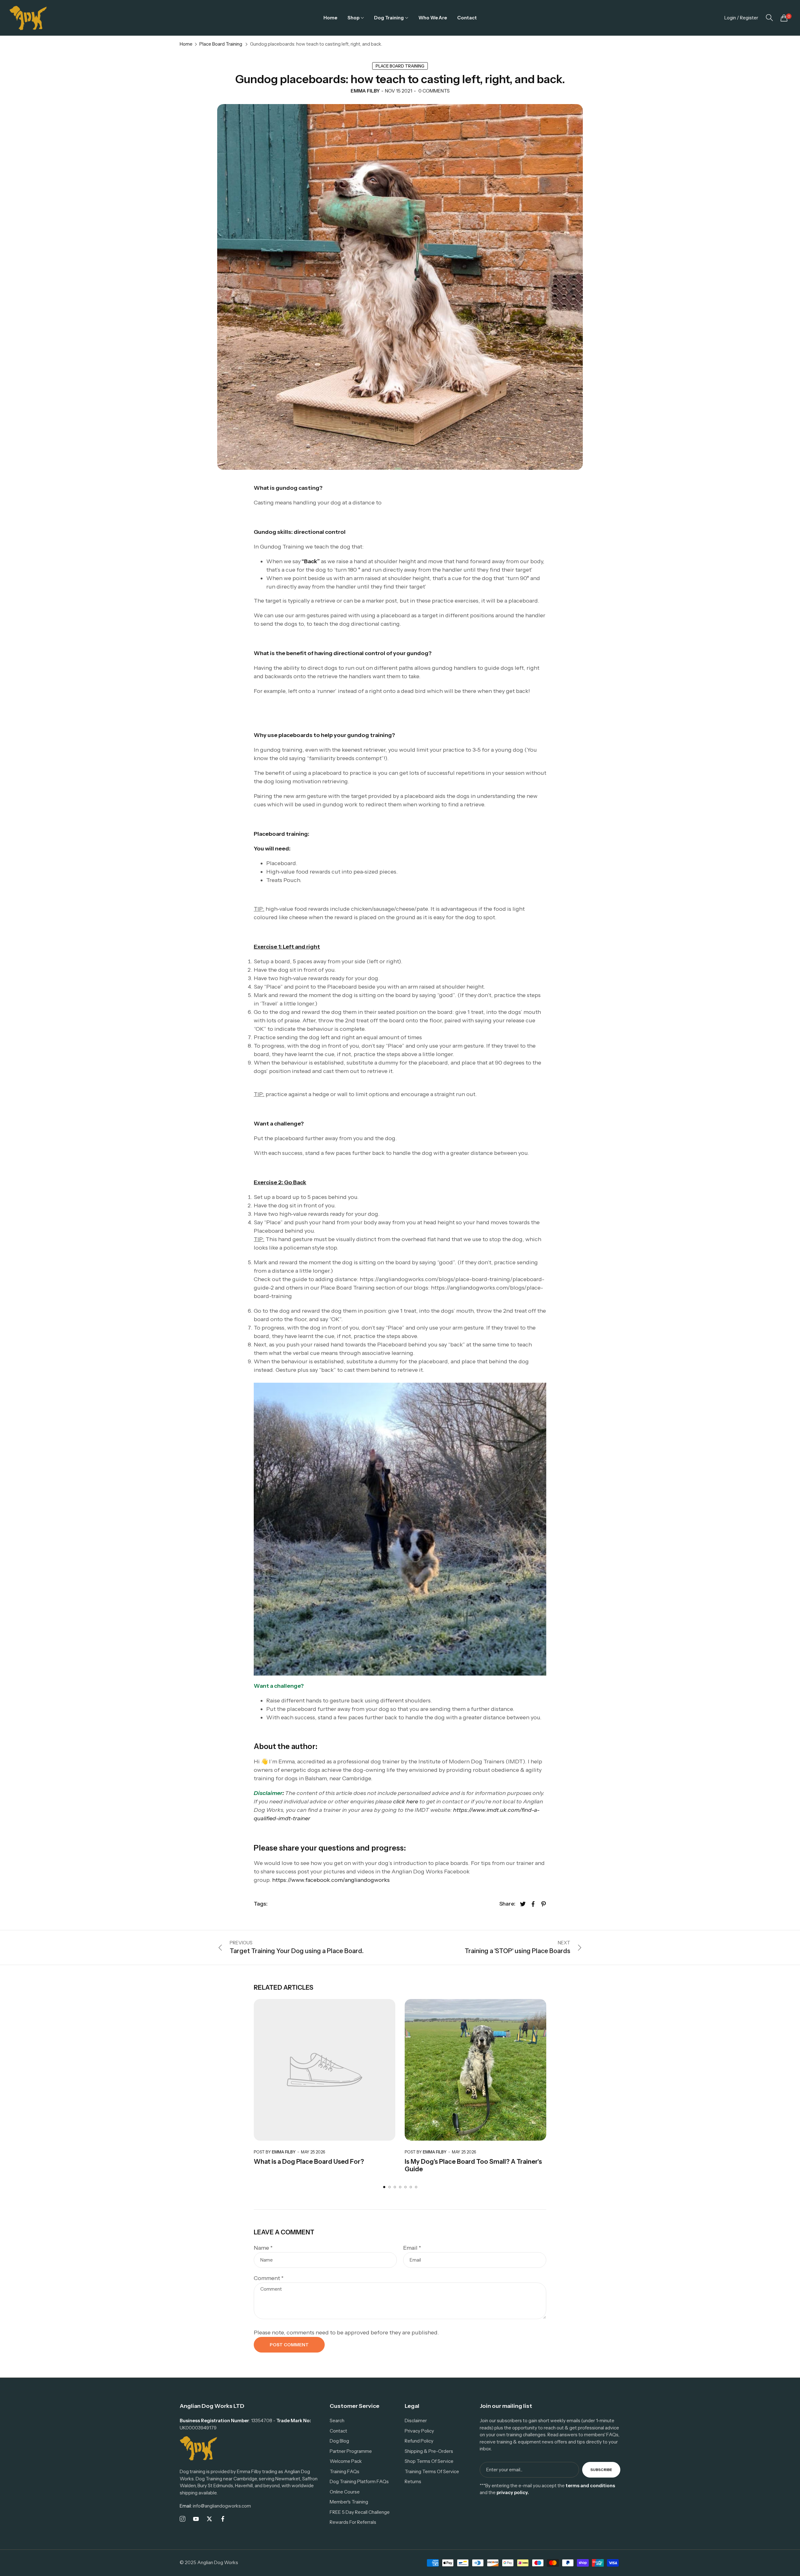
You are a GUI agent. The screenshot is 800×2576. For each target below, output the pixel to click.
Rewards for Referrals (353, 2522)
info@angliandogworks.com (215, 2506)
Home (186, 44)
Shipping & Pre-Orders (429, 2451)
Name (263, 2248)
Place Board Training (221, 44)
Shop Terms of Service (429, 2461)
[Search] (769, 18)
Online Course (345, 2492)
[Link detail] (182, 2519)
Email (412, 2248)
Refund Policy (419, 2441)
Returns (413, 2481)
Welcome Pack (346, 2461)
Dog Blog (339, 2441)
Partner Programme (351, 2451)
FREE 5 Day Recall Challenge (360, 2512)
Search (337, 2421)
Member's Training (349, 2502)
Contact (338, 2431)
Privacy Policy (419, 2431)
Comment (269, 2278)
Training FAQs (345, 2471)
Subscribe (601, 2470)
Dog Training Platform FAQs (359, 2481)
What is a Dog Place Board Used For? (309, 2162)
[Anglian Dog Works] (28, 18)
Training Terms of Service (432, 2471)
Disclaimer (416, 2421)
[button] (384, 2187)
